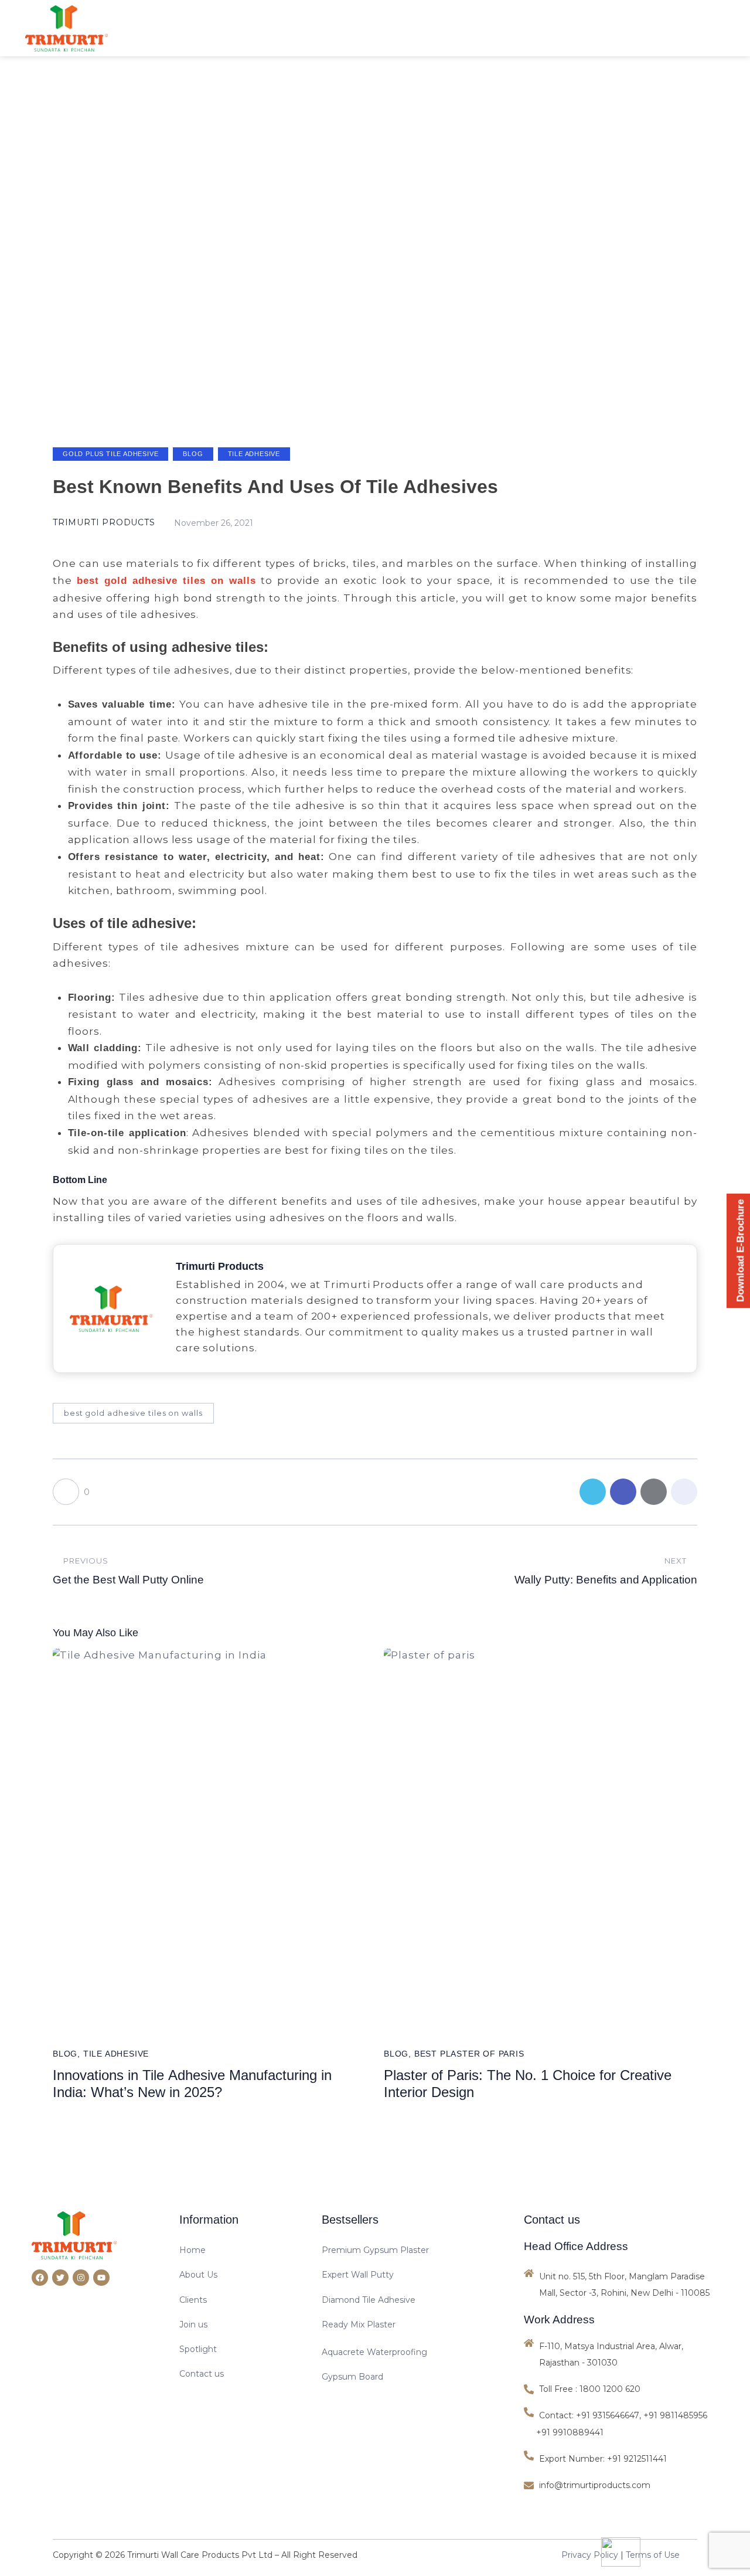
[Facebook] (40, 2278)
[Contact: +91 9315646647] (583, 2415)
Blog (193, 454)
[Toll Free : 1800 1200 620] (621, 2389)
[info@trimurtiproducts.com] (621, 2485)
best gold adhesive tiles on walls (133, 1413)
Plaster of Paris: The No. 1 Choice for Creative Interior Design (528, 2084)
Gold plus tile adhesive (110, 454)
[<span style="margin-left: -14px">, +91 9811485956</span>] (678, 2415)
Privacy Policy (590, 2555)
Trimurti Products (220, 1267)
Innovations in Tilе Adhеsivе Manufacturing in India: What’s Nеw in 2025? (192, 2084)
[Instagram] (81, 2278)
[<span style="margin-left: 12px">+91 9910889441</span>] (567, 2432)
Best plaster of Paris (469, 2054)
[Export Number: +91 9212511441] (597, 2459)
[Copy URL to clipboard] (684, 1492)
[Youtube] (101, 2278)
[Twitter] (60, 2278)
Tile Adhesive (254, 454)
